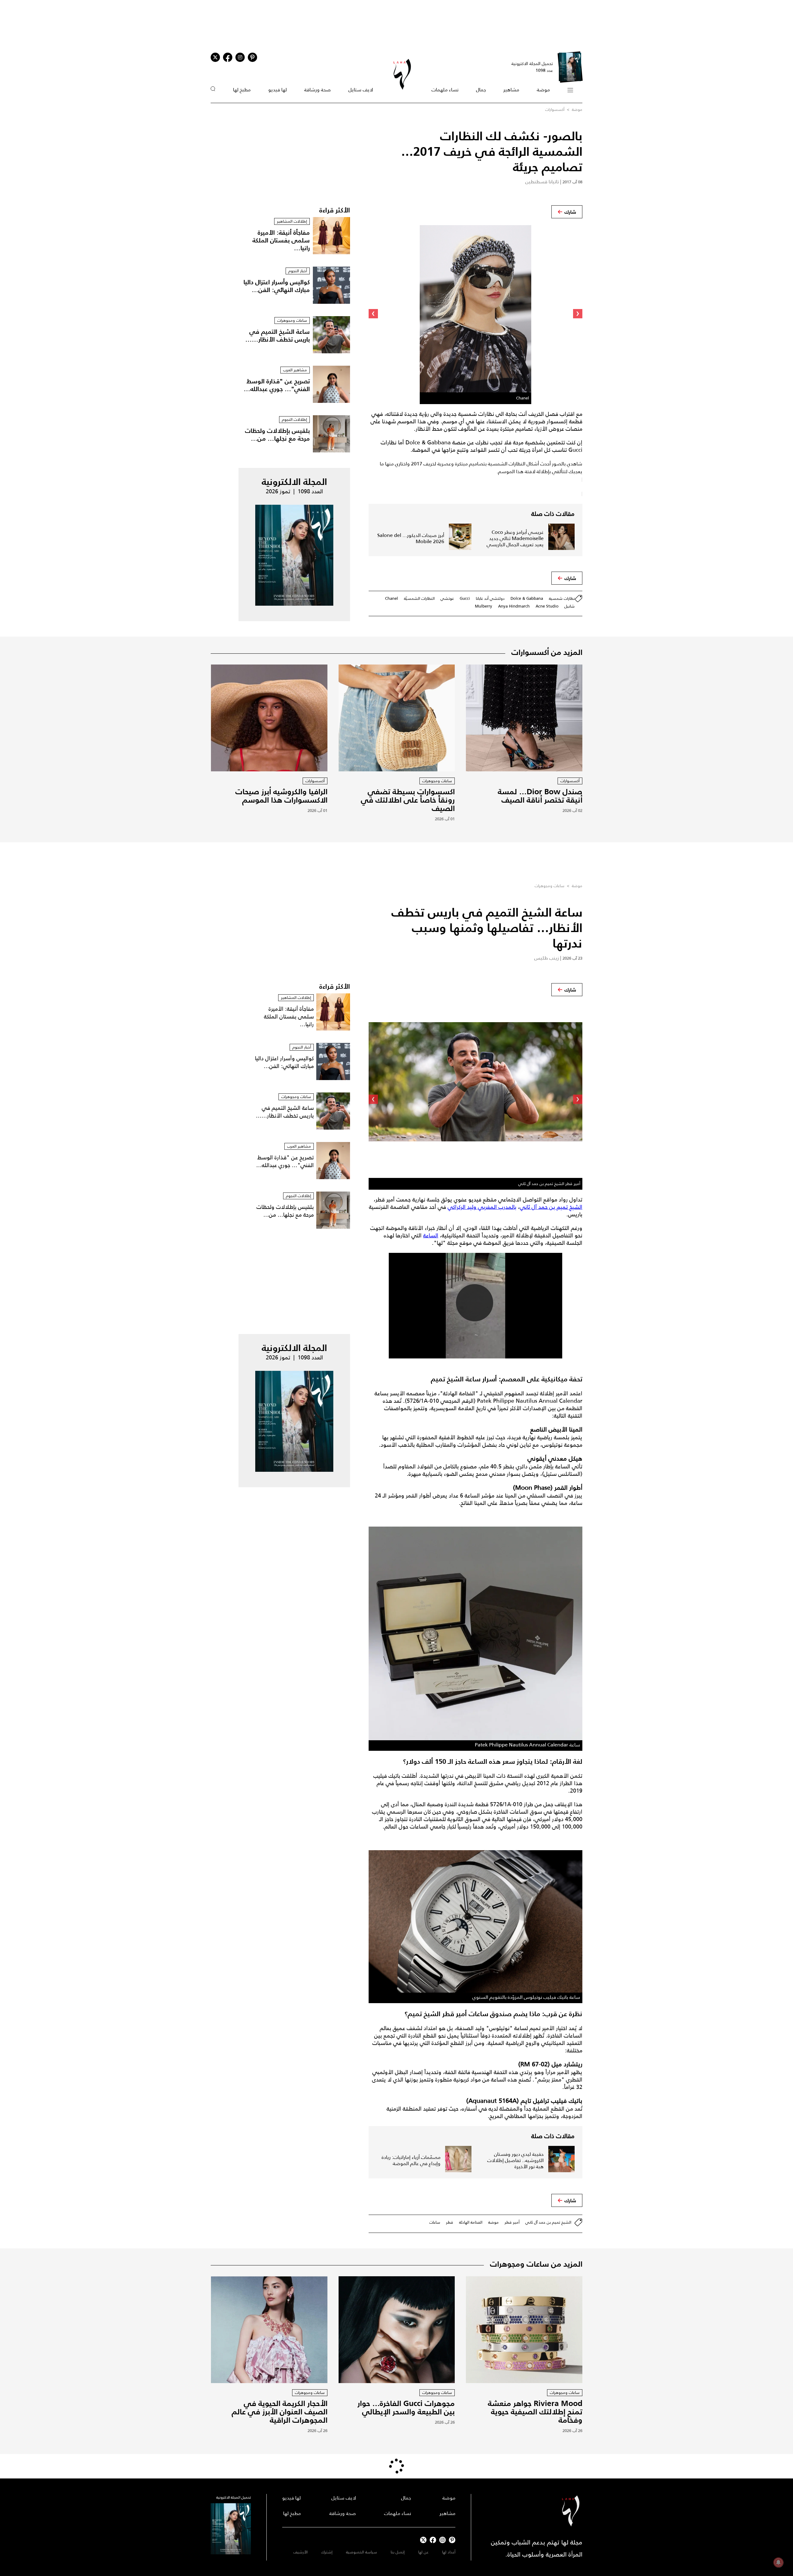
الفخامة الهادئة (471, 2222)
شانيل (570, 606)
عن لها (423, 2552)
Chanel (392, 598)
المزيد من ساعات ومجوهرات (536, 2264)
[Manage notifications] (778, 2562)
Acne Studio (547, 606)
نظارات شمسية (562, 598)
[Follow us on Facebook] (433, 2540)
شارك (570, 212)
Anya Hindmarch (514, 606)
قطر (450, 2222)
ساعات (435, 2222)
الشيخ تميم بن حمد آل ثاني (551, 1207)
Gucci (465, 598)
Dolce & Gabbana (527, 598)
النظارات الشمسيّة (419, 598)
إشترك (327, 2552)
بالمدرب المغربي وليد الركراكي (482, 1207)
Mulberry (484, 606)
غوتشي (447, 598)
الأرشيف (300, 2552)
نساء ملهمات (445, 90)
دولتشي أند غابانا (490, 598)
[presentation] (578, 314)
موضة (543, 90)
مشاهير (511, 90)
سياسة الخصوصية (361, 2552)
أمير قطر (512, 2222)
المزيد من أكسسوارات (547, 652)
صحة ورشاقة (318, 90)
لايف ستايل (361, 90)
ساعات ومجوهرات (550, 886)
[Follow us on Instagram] (240, 57)
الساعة (431, 1236)
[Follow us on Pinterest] (252, 57)
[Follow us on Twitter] (215, 57)
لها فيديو (278, 90)
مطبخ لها (242, 90)
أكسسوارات (555, 109)
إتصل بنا (398, 2552)
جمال (481, 90)
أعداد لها (449, 2552)
